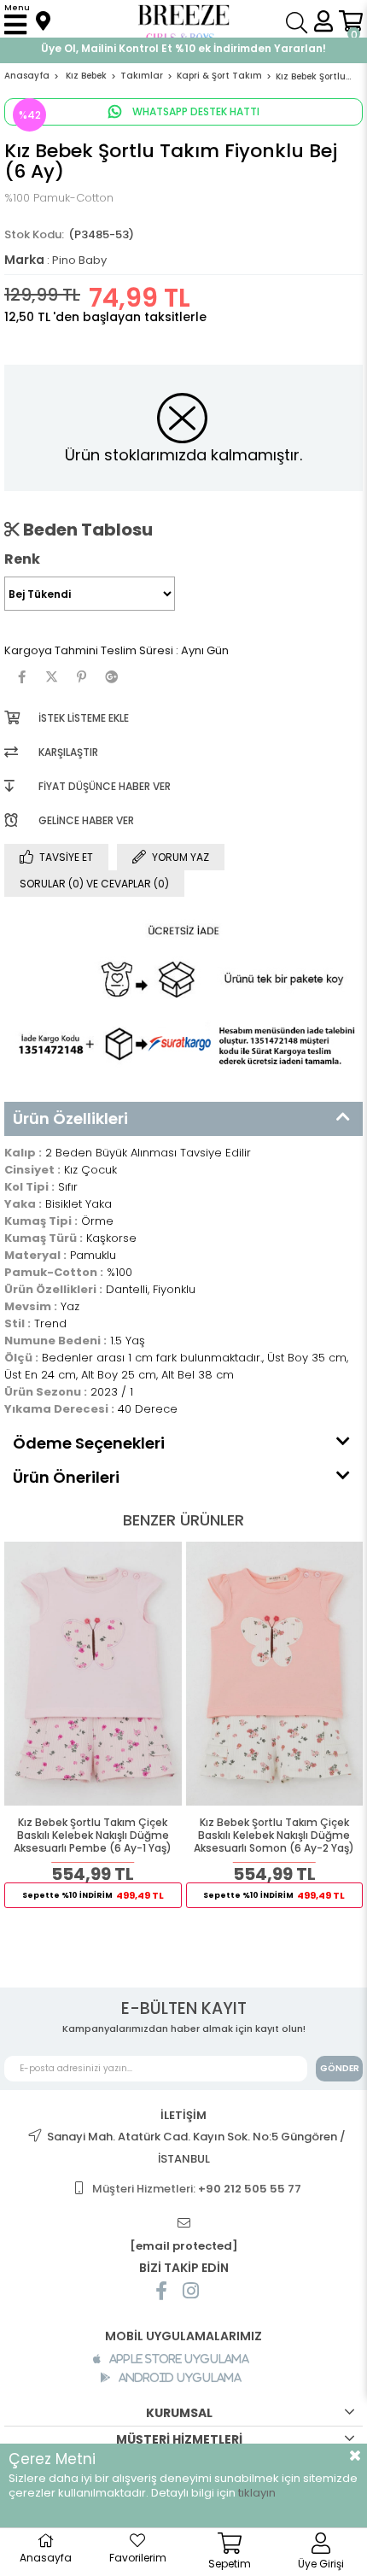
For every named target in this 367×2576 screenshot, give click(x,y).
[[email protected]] (183, 2224)
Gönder (340, 2068)
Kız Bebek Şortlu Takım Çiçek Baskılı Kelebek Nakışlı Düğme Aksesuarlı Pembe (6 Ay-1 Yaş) (93, 1835)
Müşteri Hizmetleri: (197, 2189)
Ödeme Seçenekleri (89, 1443)
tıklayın (257, 2493)
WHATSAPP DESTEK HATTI (195, 111)
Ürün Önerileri (66, 1477)
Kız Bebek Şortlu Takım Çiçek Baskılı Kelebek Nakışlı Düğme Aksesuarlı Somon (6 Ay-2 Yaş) (274, 1835)
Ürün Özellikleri (70, 1118)
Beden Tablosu (86, 530)
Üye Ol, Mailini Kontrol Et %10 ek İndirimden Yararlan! (183, 48)
